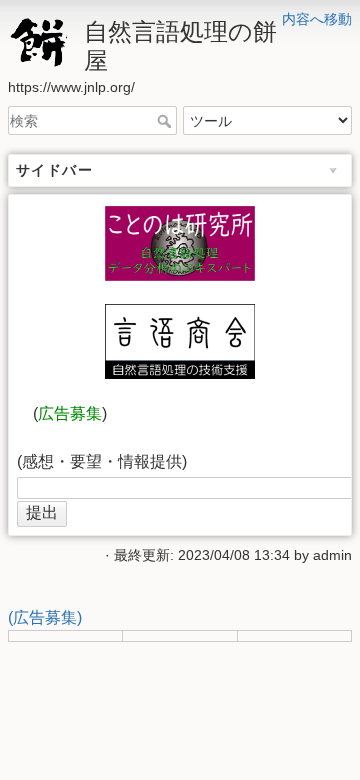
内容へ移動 (317, 19)
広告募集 (70, 413)
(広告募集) (45, 617)
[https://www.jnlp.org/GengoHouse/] (180, 341)
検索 (166, 121)
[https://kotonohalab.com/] (180, 243)
